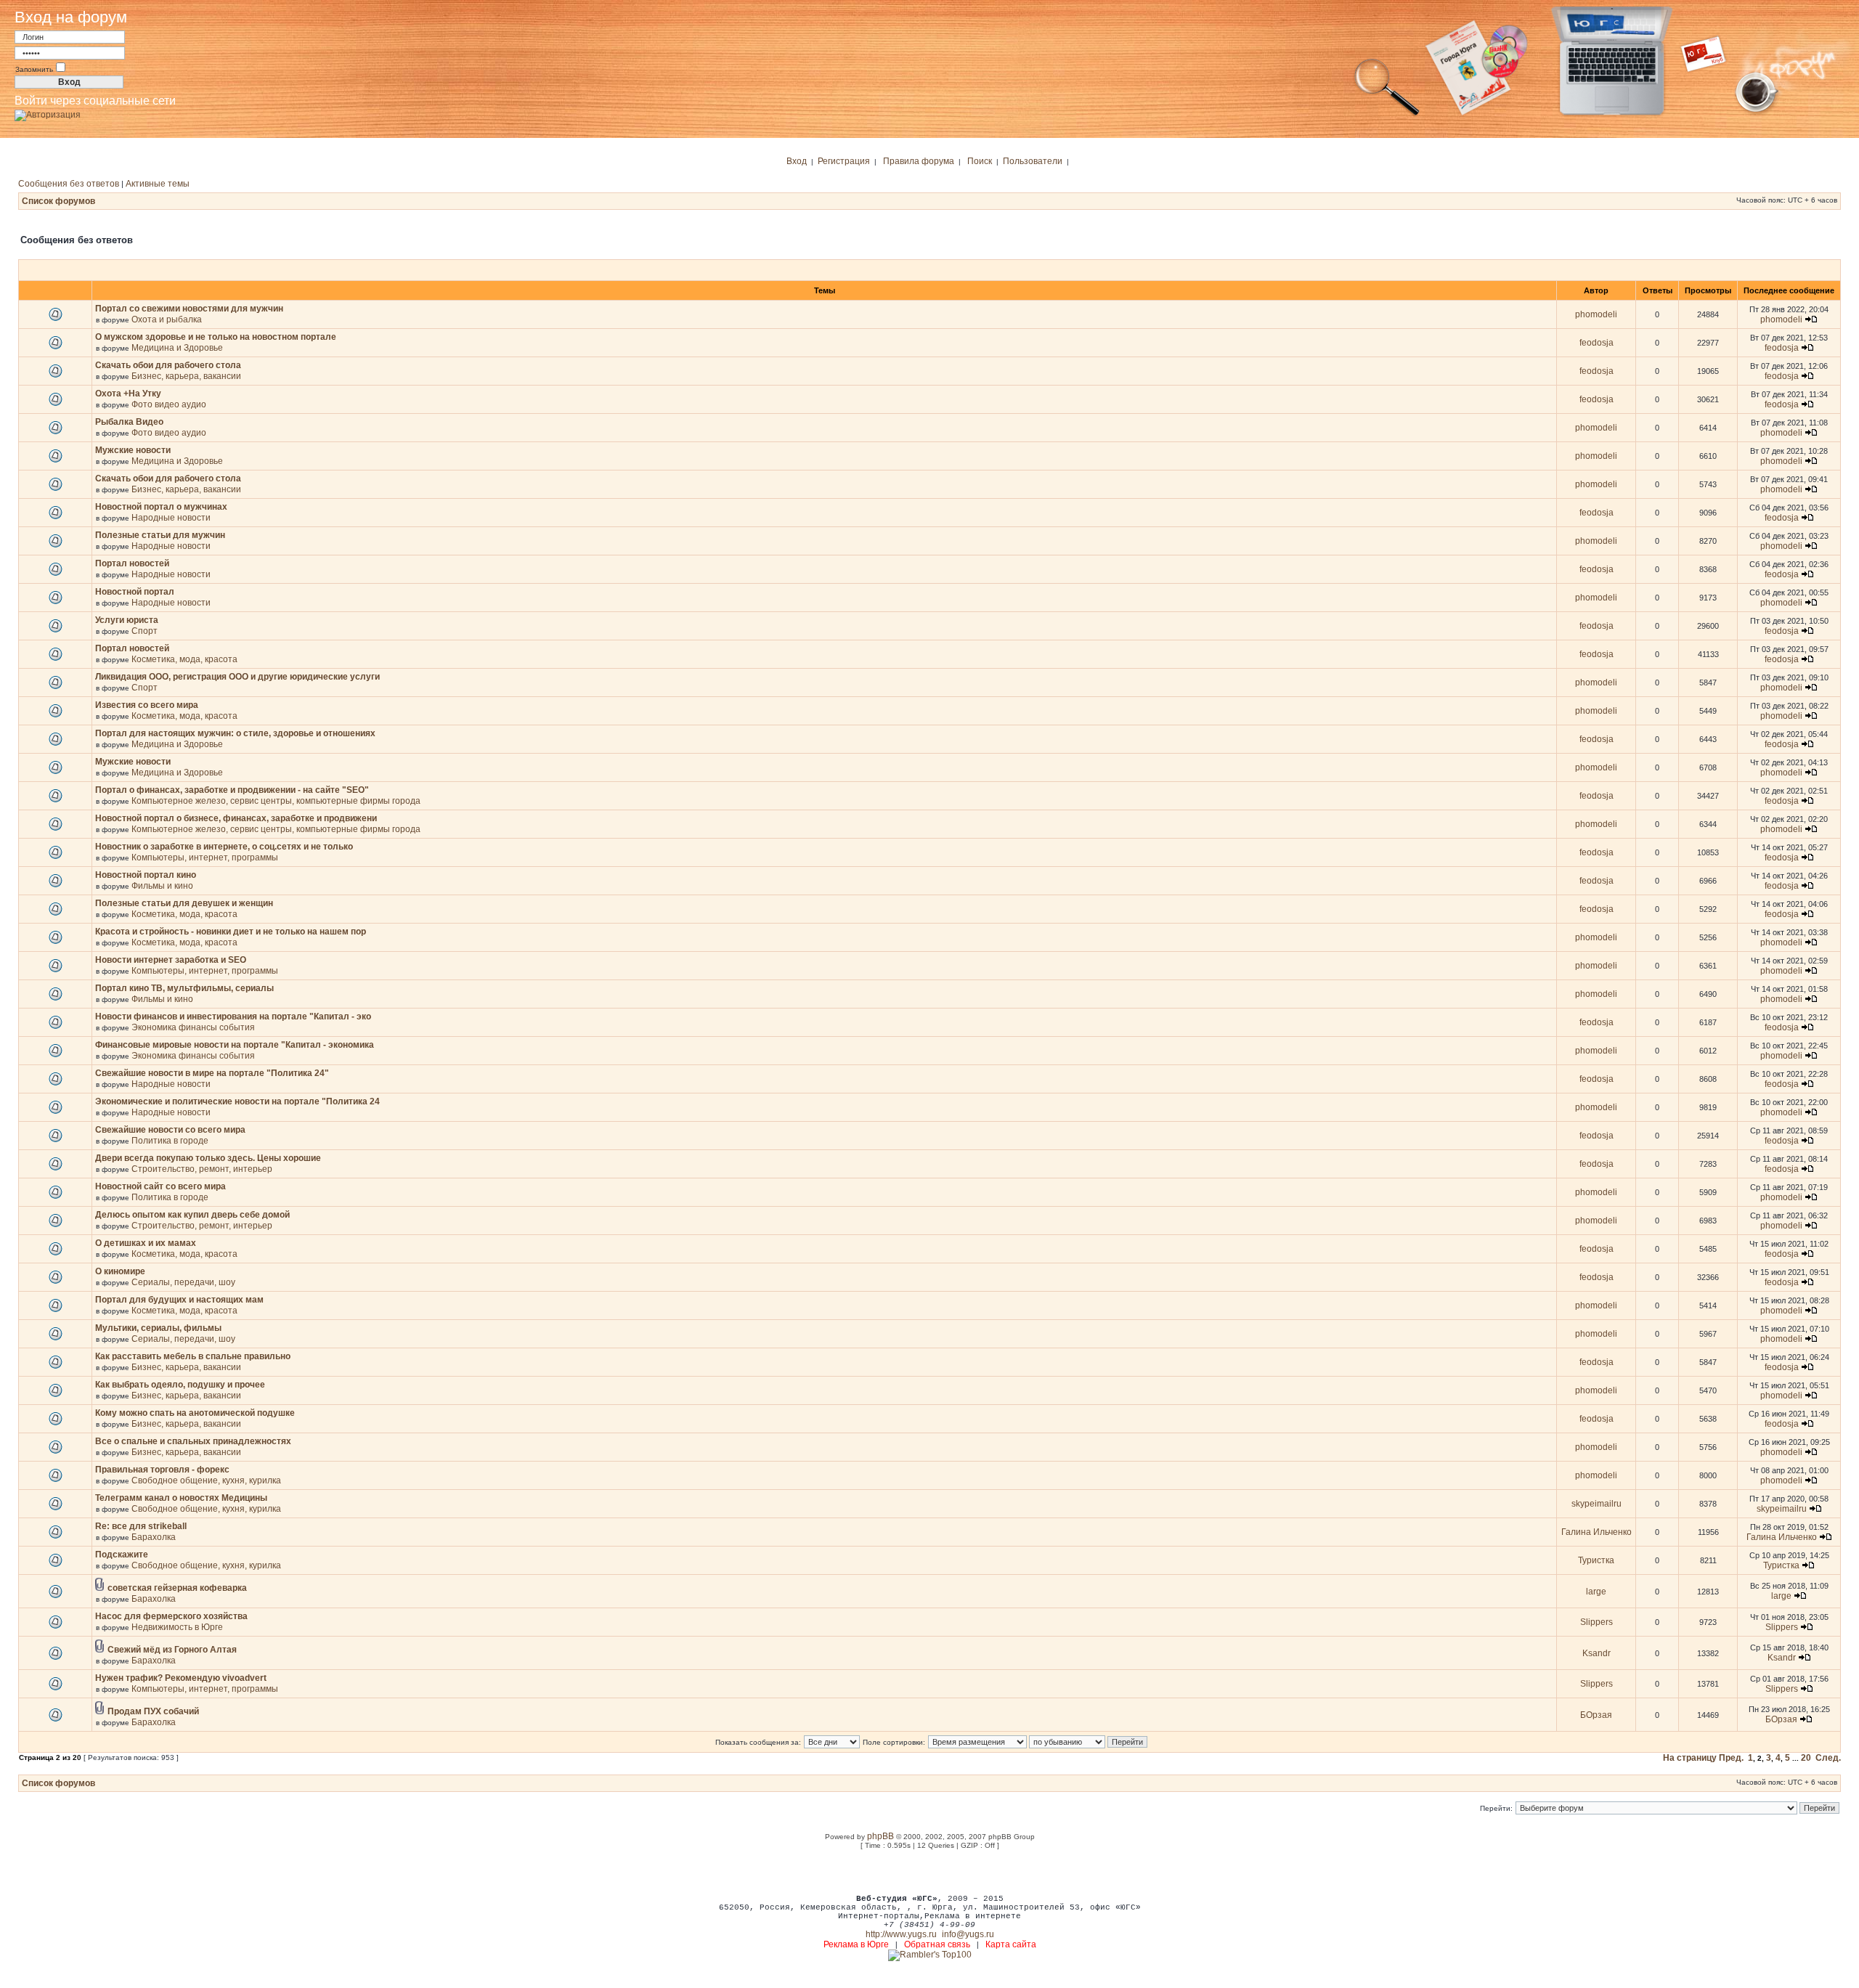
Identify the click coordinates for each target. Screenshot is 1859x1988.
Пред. (1731, 1758)
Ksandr (1596, 1653)
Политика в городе (170, 1141)
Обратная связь (937, 1944)
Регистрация (844, 161)
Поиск (980, 161)
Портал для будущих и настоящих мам (179, 1300)
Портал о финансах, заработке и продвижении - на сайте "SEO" (232, 790)
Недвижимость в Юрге (177, 1627)
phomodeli (1596, 314)
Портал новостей (132, 563)
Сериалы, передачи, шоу (183, 1282)
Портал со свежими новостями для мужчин (189, 309)
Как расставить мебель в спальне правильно (193, 1356)
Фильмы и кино (162, 886)
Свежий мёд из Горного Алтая (172, 1650)
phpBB (880, 1836)
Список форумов (58, 201)
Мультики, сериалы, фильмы (158, 1328)
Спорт (145, 631)
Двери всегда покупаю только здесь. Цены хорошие (208, 1158)
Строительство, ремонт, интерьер (202, 1169)
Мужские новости (133, 450)
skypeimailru (1596, 1504)
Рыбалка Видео (129, 422)
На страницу (1690, 1758)
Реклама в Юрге (856, 1944)
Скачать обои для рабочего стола (168, 365)
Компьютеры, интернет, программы (205, 857)
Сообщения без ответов (69, 184)
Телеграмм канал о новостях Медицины (181, 1498)
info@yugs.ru (968, 1934)
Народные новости (171, 518)
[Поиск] (1387, 115)
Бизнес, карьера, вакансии (186, 376)
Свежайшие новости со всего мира (170, 1130)
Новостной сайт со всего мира (160, 1186)
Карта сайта (1011, 1944)
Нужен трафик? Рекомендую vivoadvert (181, 1678)
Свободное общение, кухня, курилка (206, 1480)
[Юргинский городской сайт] (1623, 115)
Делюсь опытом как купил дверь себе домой (192, 1215)
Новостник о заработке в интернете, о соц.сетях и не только (224, 847)
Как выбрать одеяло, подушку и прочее (180, 1385)
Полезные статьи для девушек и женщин (184, 903)
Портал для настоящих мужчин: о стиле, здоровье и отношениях (235, 733)
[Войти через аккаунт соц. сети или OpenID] (48, 113)
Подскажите (122, 1555)
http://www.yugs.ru (901, 1934)
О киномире (120, 1271)
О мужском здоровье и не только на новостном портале (216, 337)
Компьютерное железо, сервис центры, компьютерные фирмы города (276, 801)
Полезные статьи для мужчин (160, 535)
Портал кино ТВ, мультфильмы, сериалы (184, 988)
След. (1828, 1758)
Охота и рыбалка (167, 319)
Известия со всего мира (147, 705)
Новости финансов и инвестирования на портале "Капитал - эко (233, 1017)
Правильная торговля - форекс (162, 1470)
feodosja (1596, 343)
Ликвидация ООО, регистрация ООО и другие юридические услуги (237, 677)
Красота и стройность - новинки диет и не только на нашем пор (231, 932)
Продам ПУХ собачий (153, 1711)
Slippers (1596, 1622)
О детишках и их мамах (146, 1243)
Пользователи (1033, 161)
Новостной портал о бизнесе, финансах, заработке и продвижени (236, 818)
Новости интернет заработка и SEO (171, 960)
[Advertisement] (929, 1871)
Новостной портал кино (146, 875)
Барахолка (154, 1537)
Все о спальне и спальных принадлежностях (193, 1441)
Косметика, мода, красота (184, 659)
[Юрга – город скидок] (1712, 115)
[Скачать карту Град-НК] (1485, 115)
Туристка (1596, 1560)
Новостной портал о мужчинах (161, 507)
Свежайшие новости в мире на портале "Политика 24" (212, 1073)
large (1596, 1592)
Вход (797, 161)
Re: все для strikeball (141, 1526)
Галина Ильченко (1596, 1532)
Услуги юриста (127, 620)
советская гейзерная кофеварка (177, 1588)
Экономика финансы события (193, 1027)
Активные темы (158, 184)
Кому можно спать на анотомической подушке (195, 1413)
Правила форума (919, 161)
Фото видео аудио (169, 404)
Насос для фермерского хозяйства (171, 1616)
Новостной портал (135, 592)
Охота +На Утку (128, 394)
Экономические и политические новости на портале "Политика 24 (237, 1101)
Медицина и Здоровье (177, 348)
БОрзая (1596, 1715)
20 (1806, 1758)
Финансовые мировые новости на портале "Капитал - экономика (235, 1045)
